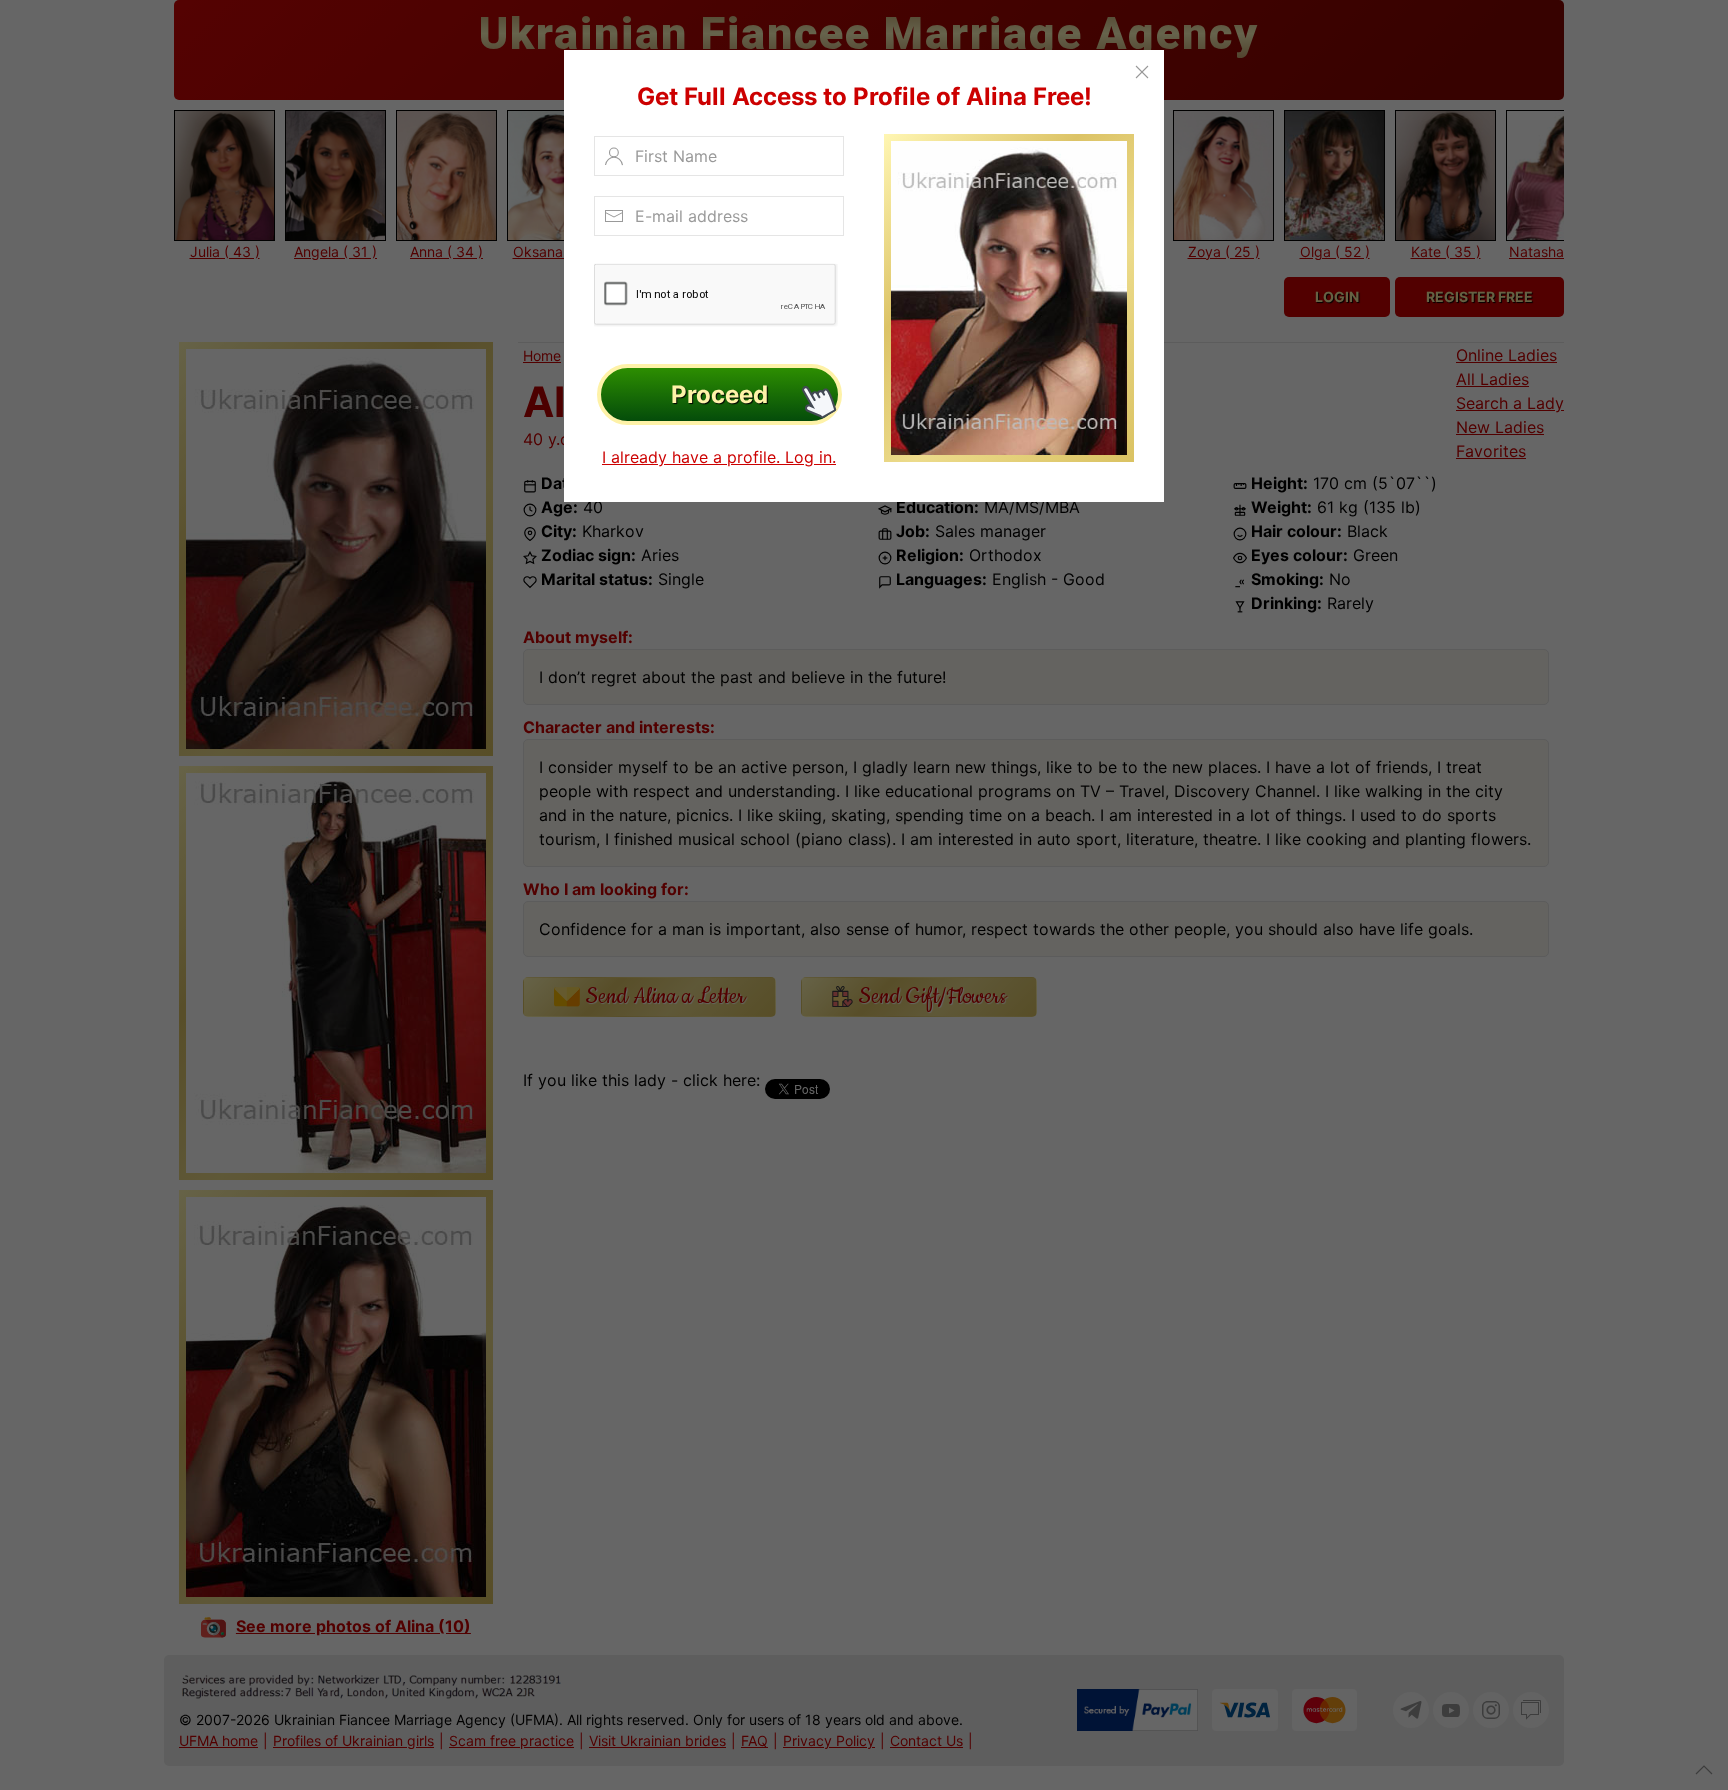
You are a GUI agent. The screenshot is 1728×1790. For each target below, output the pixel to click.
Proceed (719, 394)
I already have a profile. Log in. (719, 457)
